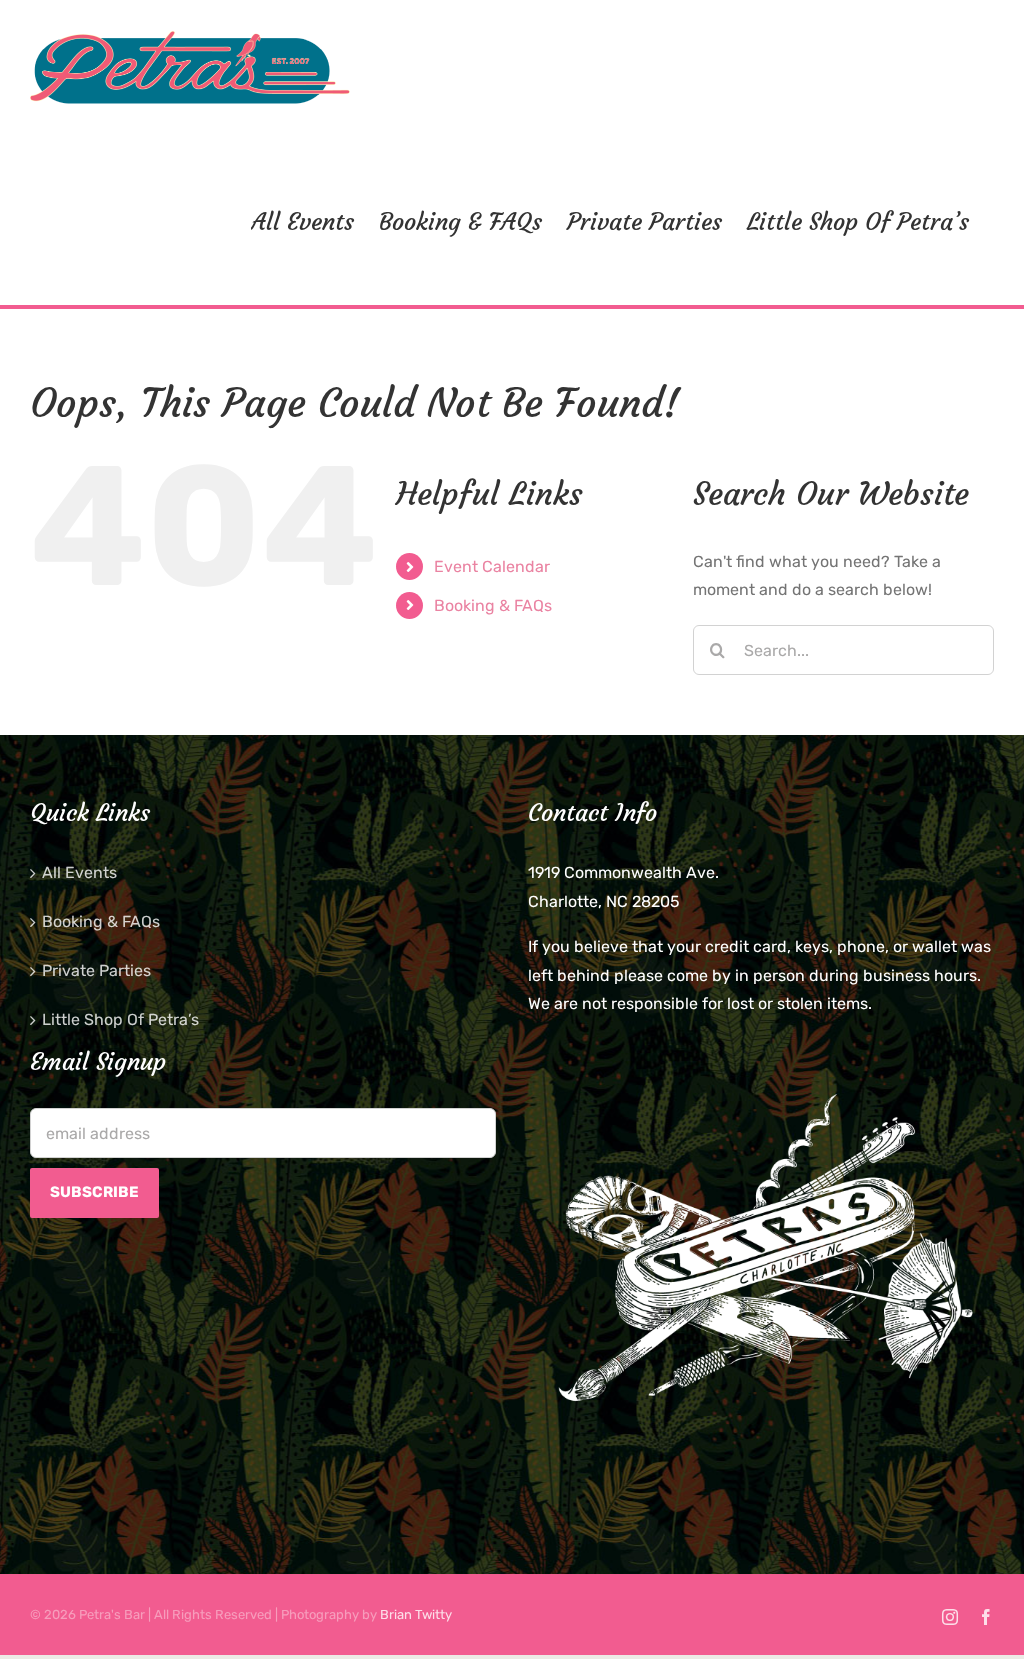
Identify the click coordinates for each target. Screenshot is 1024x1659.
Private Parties (96, 970)
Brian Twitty (416, 1614)
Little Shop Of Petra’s (120, 1019)
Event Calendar (492, 566)
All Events (79, 872)
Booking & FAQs (493, 605)
